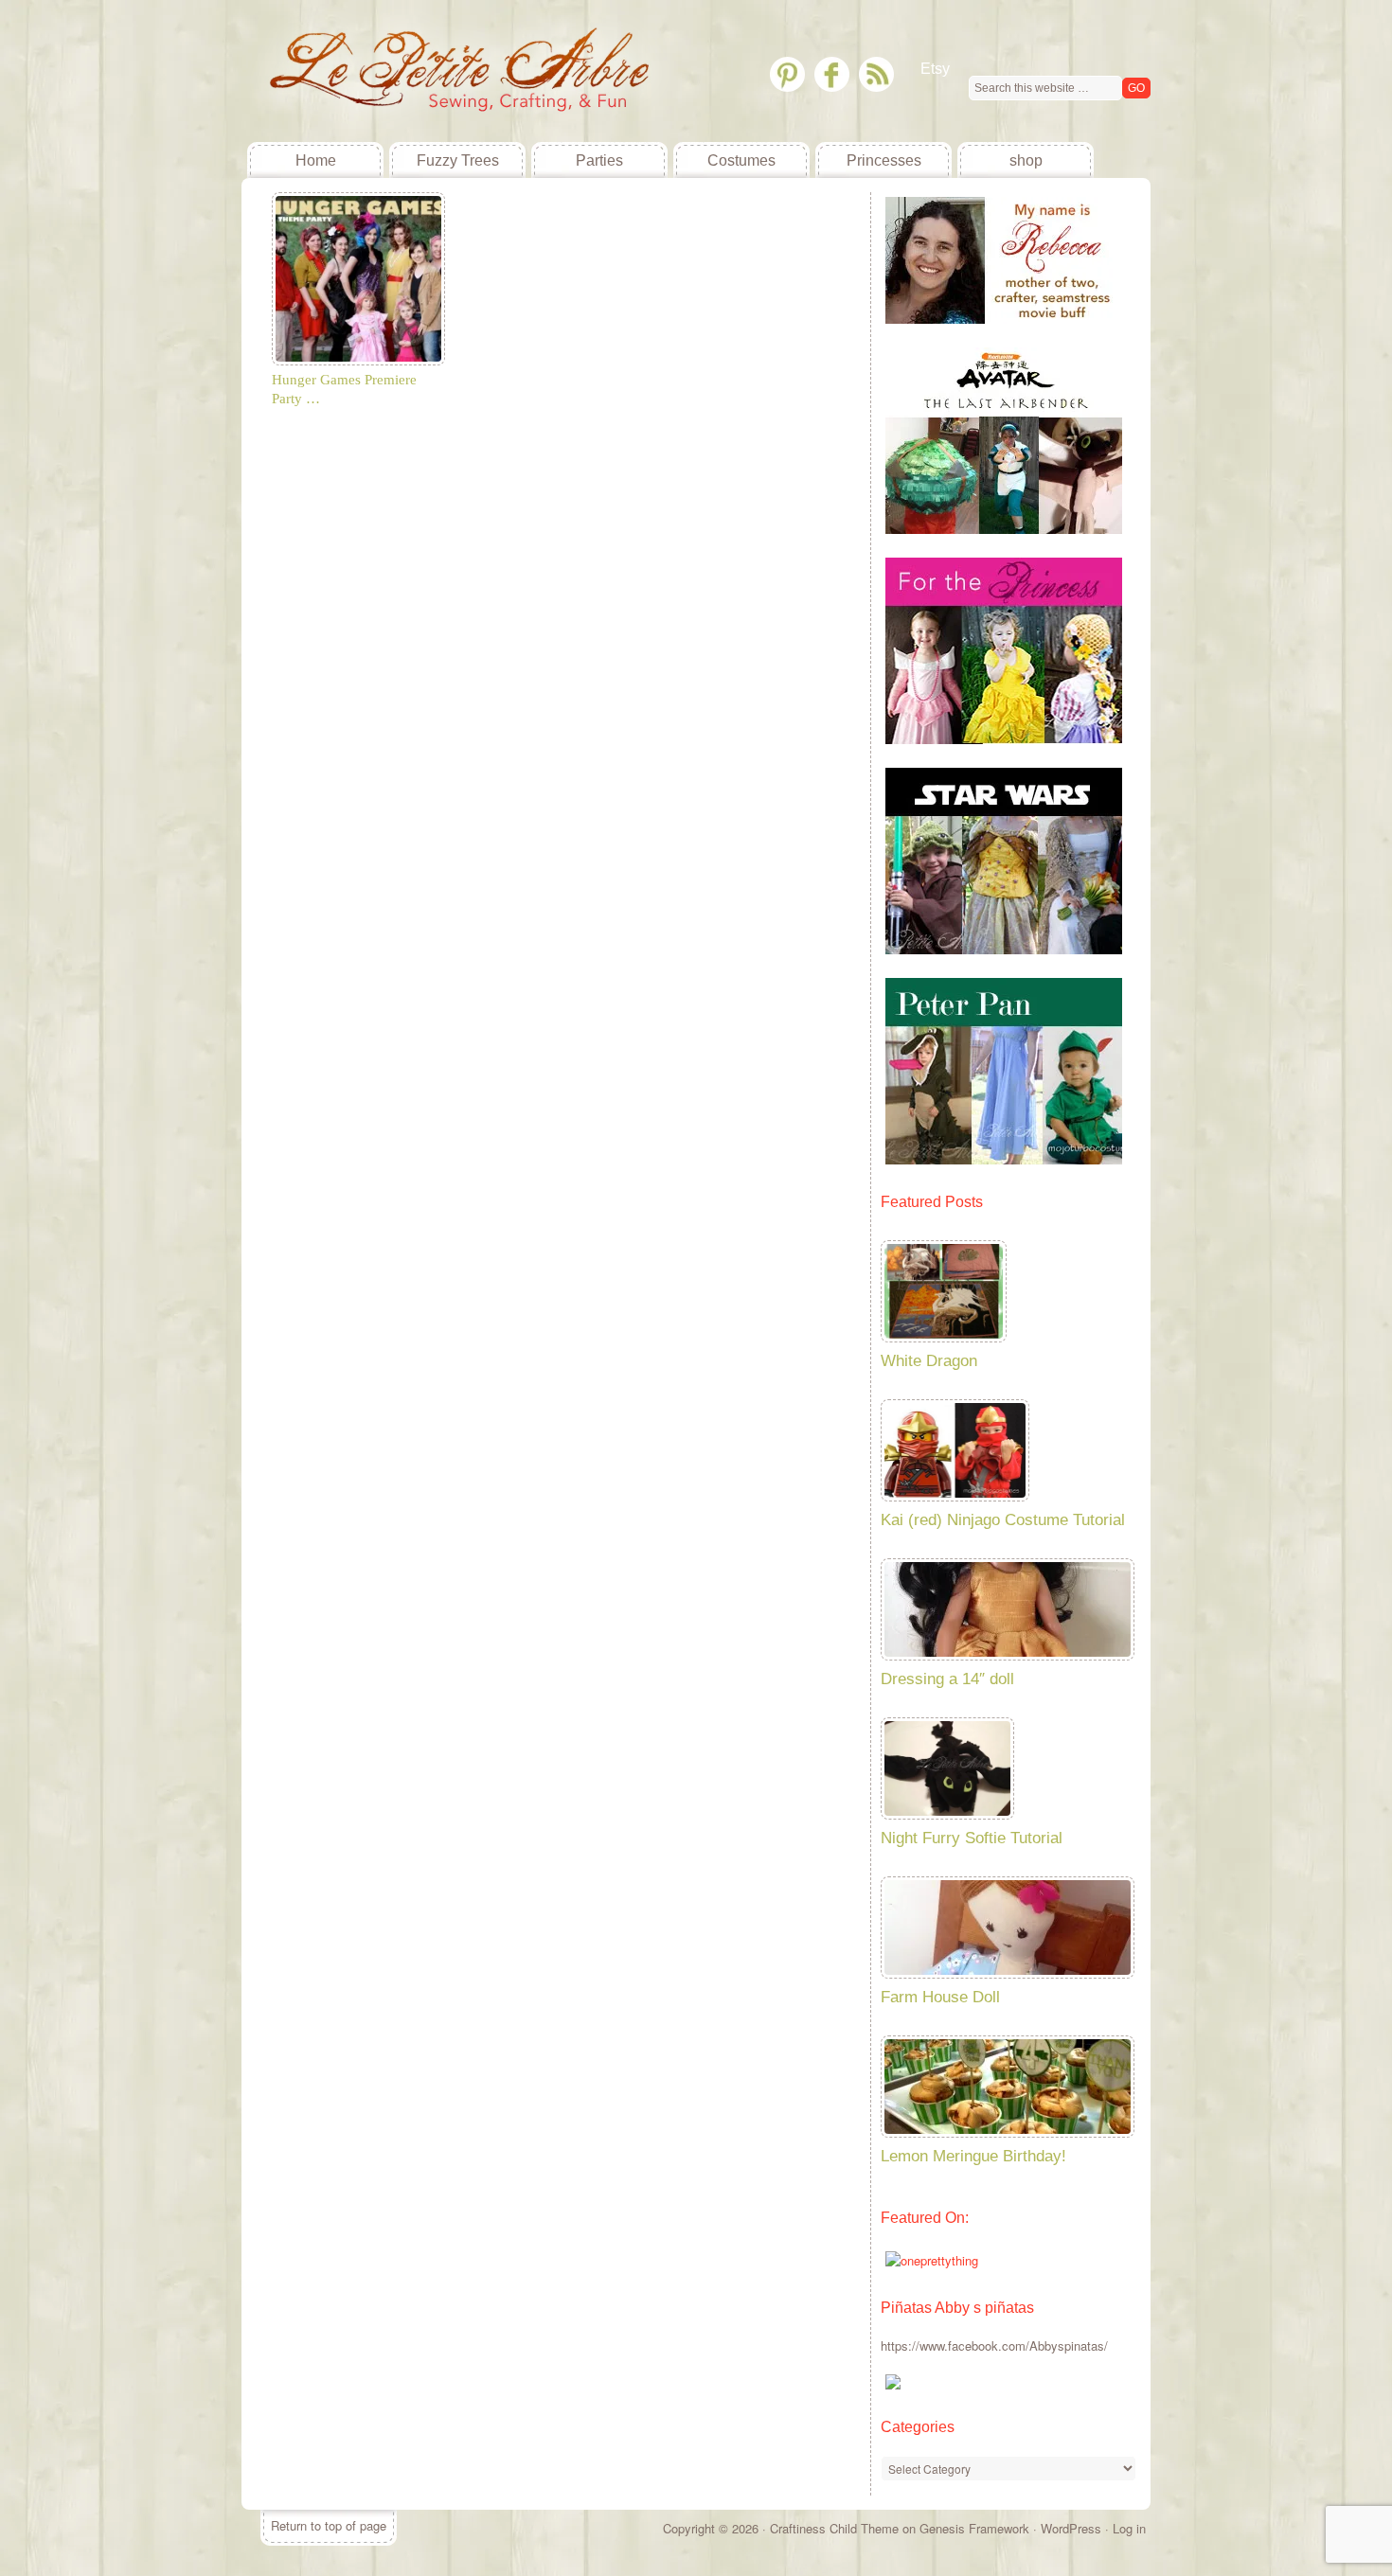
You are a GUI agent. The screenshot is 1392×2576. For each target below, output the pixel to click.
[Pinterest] (787, 74)
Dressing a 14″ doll (947, 1679)
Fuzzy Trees (458, 160)
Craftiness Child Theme (834, 2528)
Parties (599, 160)
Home (316, 160)
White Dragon (929, 1361)
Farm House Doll (940, 1997)
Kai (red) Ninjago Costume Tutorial (1003, 1520)
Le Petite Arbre (384, 71)
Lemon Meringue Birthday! (973, 2156)
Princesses (884, 160)
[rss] (876, 74)
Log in (1129, 2528)
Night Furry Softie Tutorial (972, 1838)
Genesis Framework (974, 2528)
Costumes (741, 160)
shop (1026, 160)
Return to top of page (329, 2525)
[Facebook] (832, 74)
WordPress (1071, 2528)
